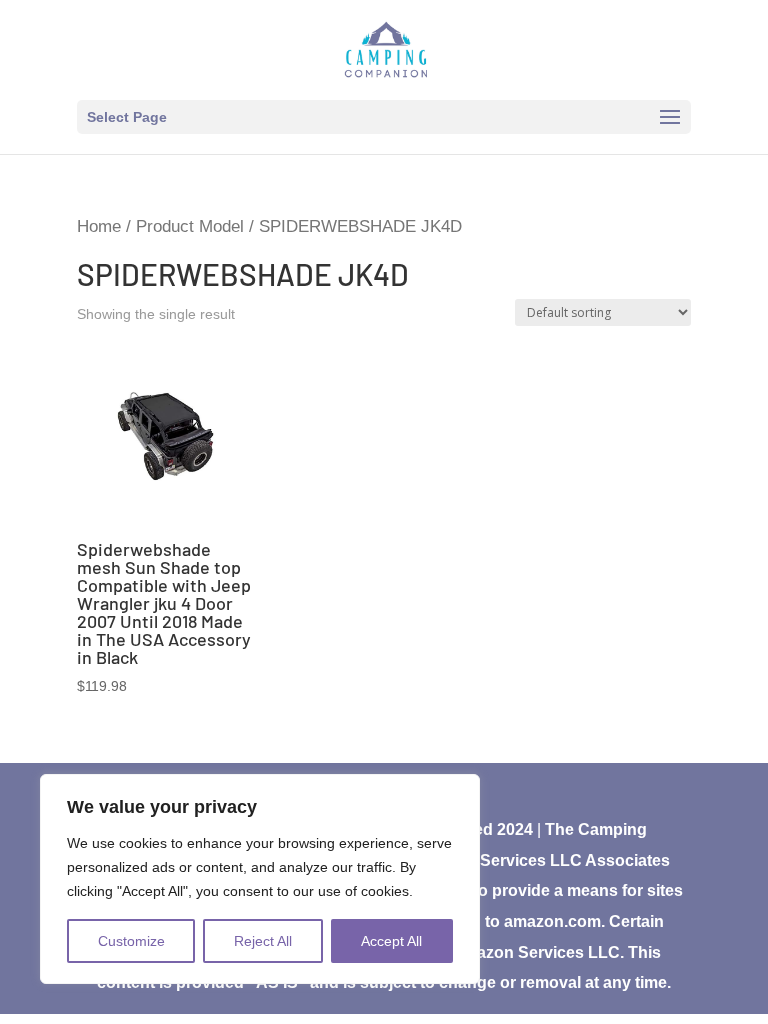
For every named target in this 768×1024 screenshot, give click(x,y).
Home (99, 226)
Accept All (391, 941)
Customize (131, 941)
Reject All (263, 941)
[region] (260, 879)
